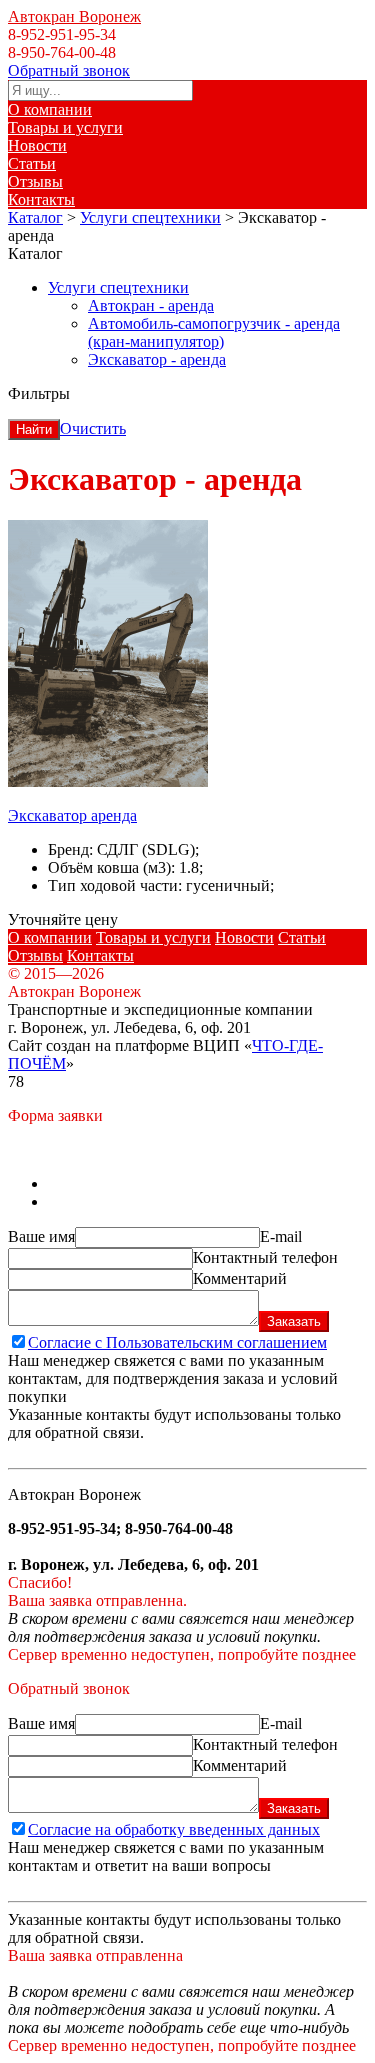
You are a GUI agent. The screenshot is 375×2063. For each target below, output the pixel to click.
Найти (34, 429)
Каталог (35, 217)
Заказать (294, 1321)
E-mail (281, 1236)
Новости (37, 145)
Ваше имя (41, 1236)
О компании (50, 109)
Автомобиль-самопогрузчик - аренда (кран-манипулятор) (214, 332)
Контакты (41, 199)
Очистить (93, 428)
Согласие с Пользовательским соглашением (177, 1342)
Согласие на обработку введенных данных (174, 1829)
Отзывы (35, 181)
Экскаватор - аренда (157, 359)
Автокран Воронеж (74, 16)
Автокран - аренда (151, 305)
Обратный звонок (69, 70)
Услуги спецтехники (150, 217)
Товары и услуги (65, 127)
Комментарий (240, 1278)
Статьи (32, 163)
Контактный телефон (265, 1257)
